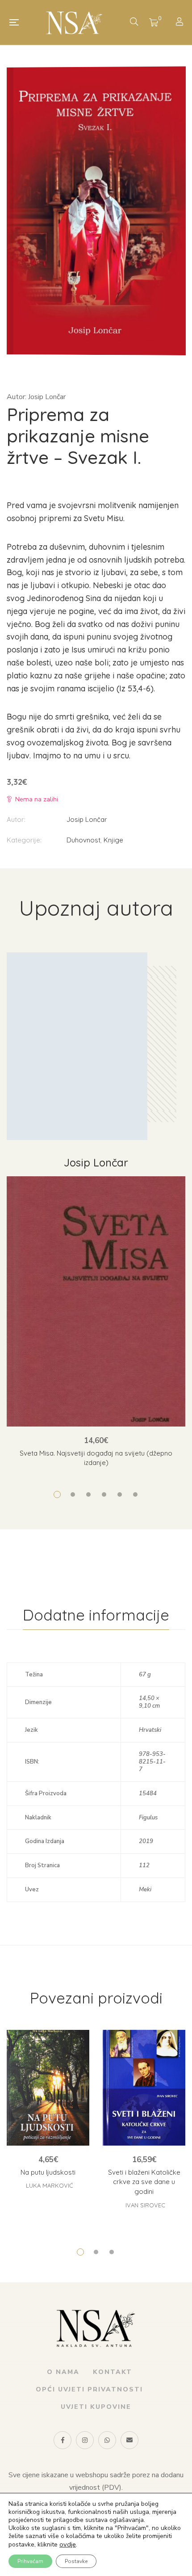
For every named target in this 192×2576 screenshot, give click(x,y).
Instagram (85, 2440)
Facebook (63, 2440)
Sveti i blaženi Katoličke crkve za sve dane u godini (144, 2182)
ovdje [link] (68, 2544)
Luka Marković (49, 2185)
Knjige (113, 840)
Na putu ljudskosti (48, 2172)
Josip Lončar (87, 819)
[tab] (96, 1615)
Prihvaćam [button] (30, 2561)
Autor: (16, 819)
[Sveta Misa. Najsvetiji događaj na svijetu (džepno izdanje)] (96, 1301)
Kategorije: (24, 840)
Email (129, 2440)
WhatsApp (107, 2440)
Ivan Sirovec (145, 2205)
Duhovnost (83, 840)
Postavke (76, 2561)
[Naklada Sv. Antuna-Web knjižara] (74, 22)
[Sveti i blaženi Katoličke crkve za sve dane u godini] (144, 2088)
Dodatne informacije (96, 1615)
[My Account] (181, 23)
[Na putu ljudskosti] (48, 2088)
